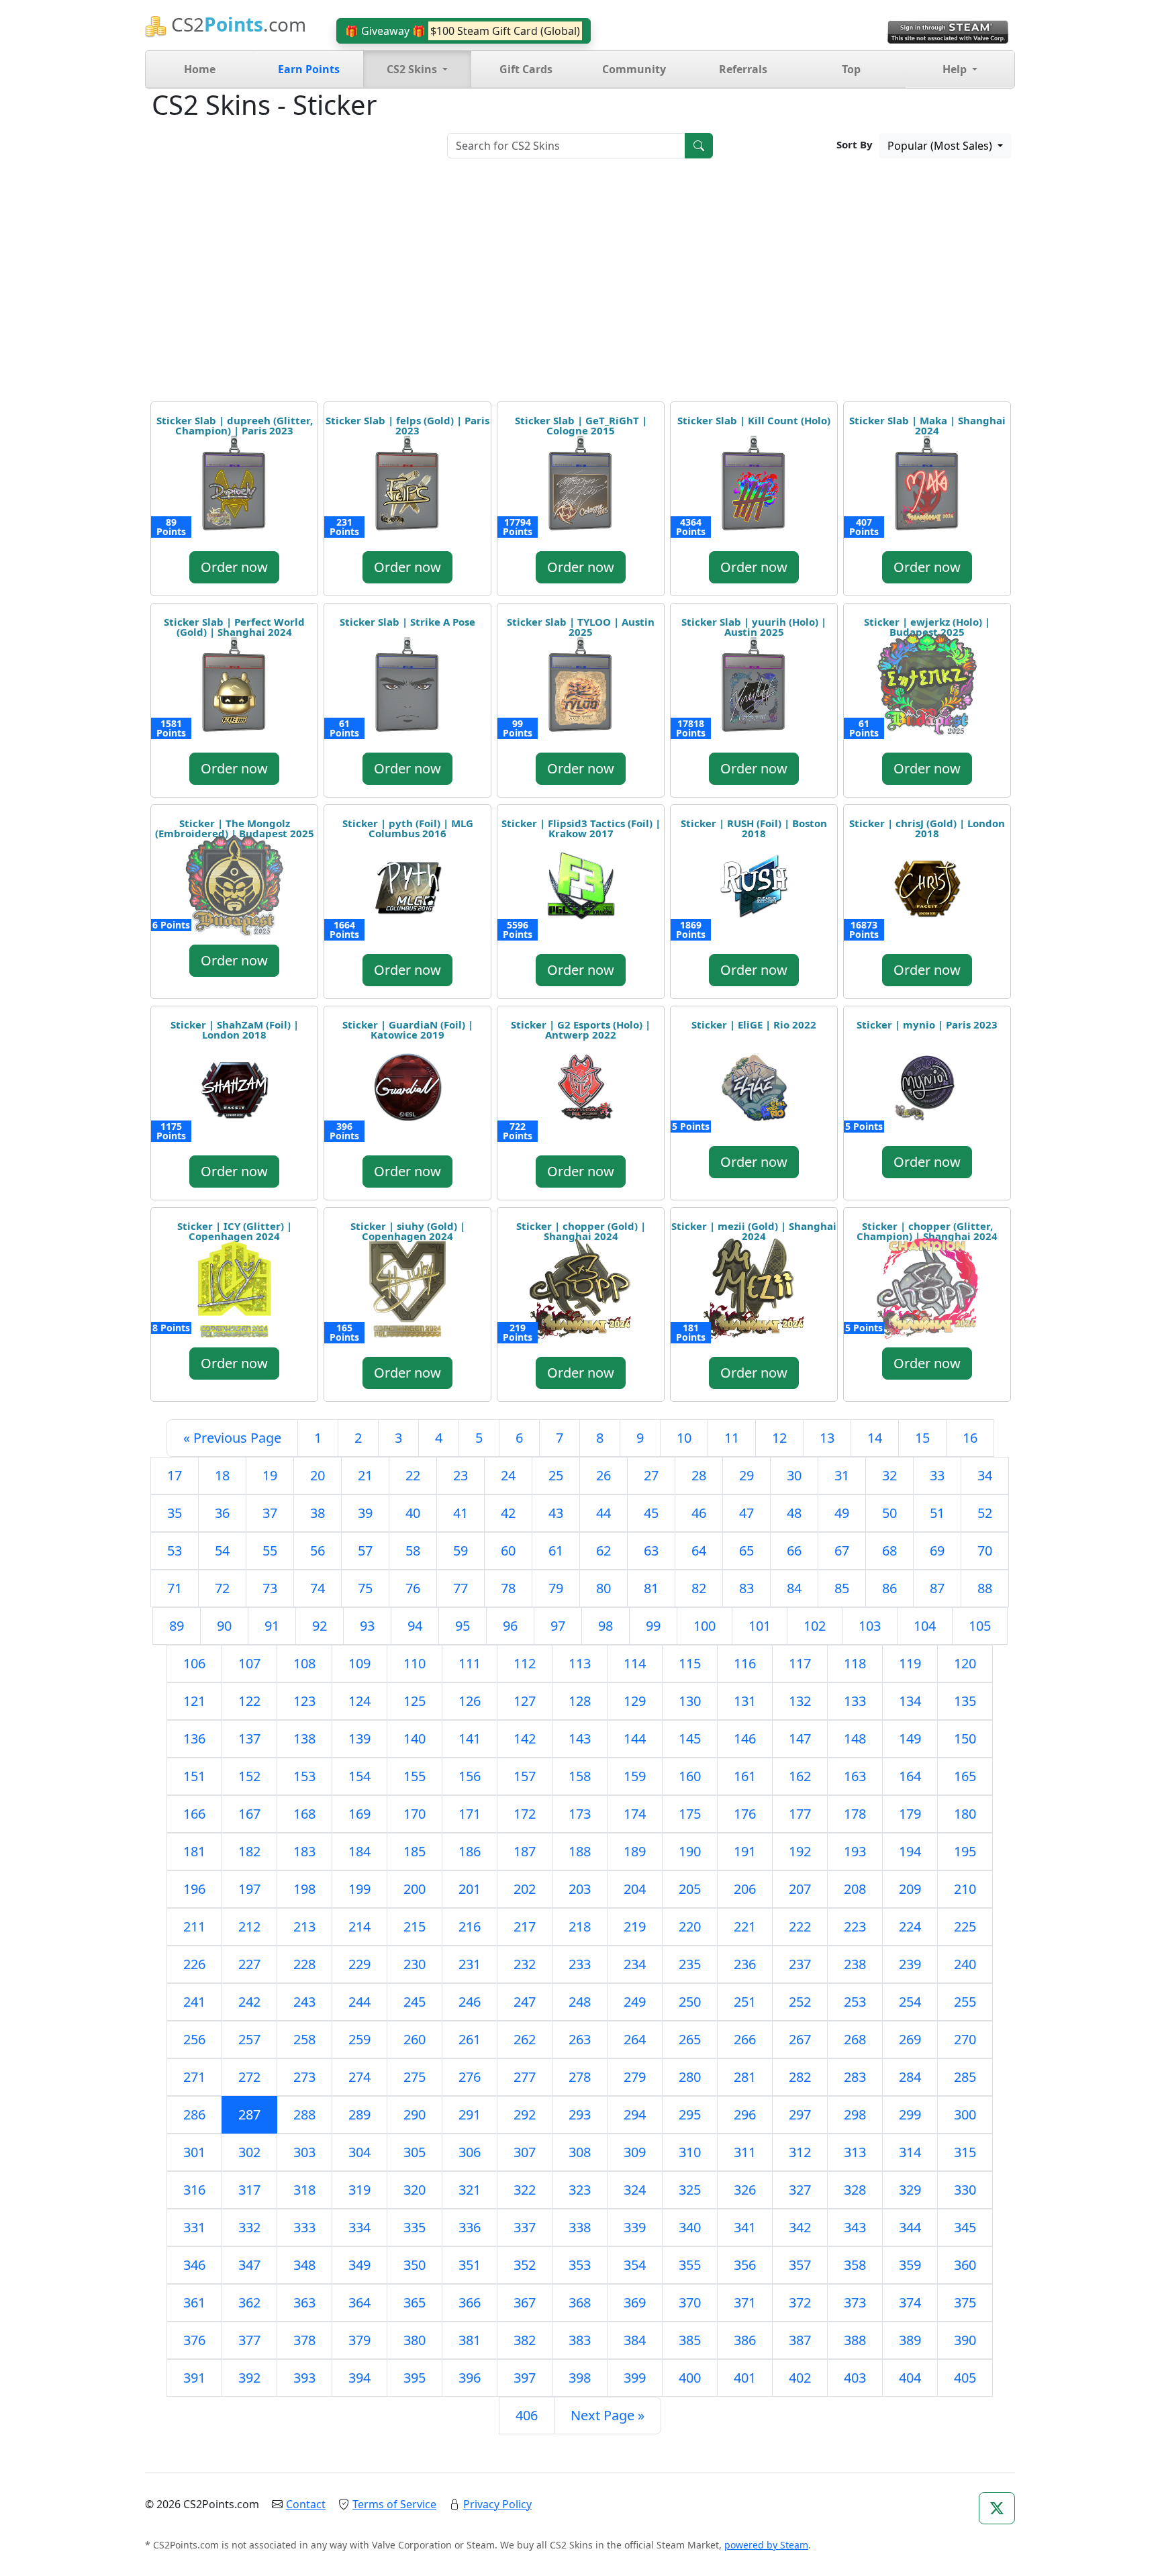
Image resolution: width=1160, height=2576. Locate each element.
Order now (234, 567)
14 (875, 1438)
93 (367, 1626)
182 (249, 1851)
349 (359, 2265)
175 (690, 1814)
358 (855, 2265)
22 (413, 1475)
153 (304, 1776)
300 (965, 2114)
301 (194, 2152)
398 (580, 2378)
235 (690, 1964)
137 (249, 1738)
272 (249, 2077)
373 (855, 2302)
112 (525, 1663)
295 (690, 2114)
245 (415, 2002)
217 (525, 1926)
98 (606, 1626)
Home (200, 69)
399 (635, 2378)
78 (508, 1588)
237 (800, 1964)
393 (304, 2378)
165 (965, 1776)
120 (965, 1663)
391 (194, 2378)
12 (779, 1438)
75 (365, 1588)
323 (580, 2190)
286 (194, 2114)
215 (415, 1926)
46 (699, 1513)
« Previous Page (232, 1438)
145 (690, 1738)
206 (745, 1889)
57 (365, 1551)
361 (194, 2302)
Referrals (743, 69)
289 (359, 2114)
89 (177, 1626)
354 (635, 2265)
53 (175, 1551)
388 (855, 2340)
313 (855, 2152)
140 (415, 1738)
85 (842, 1588)
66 (794, 1551)
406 (527, 2415)
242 (249, 2002)
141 (470, 1738)
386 (745, 2340)
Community (634, 69)
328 (855, 2190)
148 (855, 1738)
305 (415, 2152)
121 (194, 1701)
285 (965, 2077)
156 (470, 1776)
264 (635, 2039)
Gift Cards (526, 69)
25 (556, 1475)
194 (910, 1851)
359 (910, 2265)
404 (910, 2378)
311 (745, 2152)
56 (318, 1551)
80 (603, 1588)
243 (304, 2002)
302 (249, 2152)
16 (970, 1438)
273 (304, 2077)
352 (525, 2265)
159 (635, 1776)
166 (194, 1814)
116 (745, 1663)
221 (745, 1926)
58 (413, 1551)
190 (690, 1851)
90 (224, 1626)
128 (580, 1701)
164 (910, 1776)
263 (580, 2039)
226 (194, 1964)
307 (525, 2152)
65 (746, 1551)
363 (304, 2302)
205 (690, 1889)
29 (746, 1475)
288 (304, 2114)
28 (699, 1475)
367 (525, 2302)
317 (249, 2190)
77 (461, 1588)
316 (194, 2190)
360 (965, 2265)
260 (415, 2039)
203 (580, 1889)
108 (304, 1663)
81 (651, 1588)
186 (470, 1851)
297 (800, 2114)
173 (580, 1814)
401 (745, 2378)
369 (635, 2302)
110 (415, 1663)
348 (304, 2265)
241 (194, 2002)
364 (359, 2302)
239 (910, 1964)
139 (359, 1738)
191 (745, 1851)
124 (359, 1701)
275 (415, 2077)
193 (855, 1851)
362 (249, 2302)
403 (855, 2378)
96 (510, 1626)
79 (556, 1588)
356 (745, 2265)
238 (855, 1964)
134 (910, 1701)
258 (304, 2039)
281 (745, 2077)
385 (690, 2340)
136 (194, 1738)
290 (415, 2114)
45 (651, 1513)
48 (794, 1513)
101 (760, 1626)
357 (800, 2265)
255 (965, 2002)
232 (525, 1964)
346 (194, 2265)
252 (800, 2002)
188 (580, 1851)
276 (470, 2077)
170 (415, 1814)
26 (603, 1475)
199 (359, 1889)
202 (525, 1889)
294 (635, 2114)
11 (732, 1438)
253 (855, 2002)
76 (413, 1588)
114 (635, 1663)
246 (470, 2002)
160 (690, 1776)
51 (937, 1513)
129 (635, 1701)
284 (910, 2077)
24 (508, 1475)
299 (910, 2114)
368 (580, 2302)
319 (359, 2190)
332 (249, 2227)
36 (222, 1513)
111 (470, 1663)
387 (800, 2340)
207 (800, 1889)
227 (249, 1964)
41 (461, 1513)
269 (910, 2039)
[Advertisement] (580, 285)
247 (525, 2002)
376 (194, 2340)
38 (318, 1513)
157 (525, 1776)
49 (842, 1513)
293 (580, 2114)
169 (359, 1814)
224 (910, 1926)
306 (470, 2152)
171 (470, 1814)
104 (925, 1626)
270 (965, 2039)
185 (415, 1851)
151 (194, 1776)
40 (413, 1513)
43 (556, 1513)
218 (580, 1926)
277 (525, 2077)
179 (910, 1814)
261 (470, 2039)
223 (855, 1926)
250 (690, 2002)
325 (690, 2190)
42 (508, 1513)
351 (470, 2265)
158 (580, 1776)
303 (304, 2152)
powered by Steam (766, 2545)
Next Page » (608, 2415)
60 (508, 1551)
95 (463, 1626)
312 (800, 2152)
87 (937, 1588)
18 (222, 1475)
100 (705, 1626)
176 (745, 1814)
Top (851, 69)
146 (745, 1738)
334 (359, 2227)
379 (359, 2340)
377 (249, 2340)
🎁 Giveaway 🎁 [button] (463, 31)
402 (800, 2378)
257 (249, 2039)
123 (304, 1701)
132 (800, 1701)
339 (635, 2227)
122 (249, 1701)
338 (580, 2227)
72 (222, 1588)
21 (365, 1475)
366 (470, 2302)
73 (270, 1588)
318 (304, 2190)
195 (965, 1851)
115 (690, 1663)
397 (525, 2378)
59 (461, 1551)
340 (690, 2227)
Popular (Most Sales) (941, 146)
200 (415, 1889)
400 (690, 2378)
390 (965, 2340)
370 (690, 2302)
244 (359, 2002)
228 (304, 1964)
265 (690, 2039)
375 (965, 2302)
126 (470, 1701)
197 (249, 1889)
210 (965, 1889)
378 (304, 2340)
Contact (306, 2504)
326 (745, 2190)
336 (470, 2227)
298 (855, 2114)
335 (415, 2227)
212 (249, 1926)
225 (965, 1926)
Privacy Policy (497, 2504)
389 (910, 2340)
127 (525, 1701)
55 (270, 1551)
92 (320, 1626)
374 (910, 2302)
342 (800, 2227)
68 (889, 1551)
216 (470, 1926)
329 (910, 2190)
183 (304, 1851)
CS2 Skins (413, 69)
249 (635, 2002)
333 (304, 2227)
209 (910, 1889)
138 (304, 1738)
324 (635, 2190)
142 (525, 1738)
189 (635, 1851)
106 (194, 1663)
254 (910, 2002)
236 (745, 1964)
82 (699, 1588)
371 (745, 2302)
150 (965, 1738)
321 (470, 2190)
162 (800, 1776)
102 (815, 1626)
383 (580, 2340)
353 (580, 2265)
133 (855, 1701)
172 (525, 1814)
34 (985, 1475)
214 (359, 1926)
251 (745, 2002)
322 (525, 2190)
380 (415, 2340)
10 (684, 1438)
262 (525, 2039)
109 (359, 1663)
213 (304, 1926)
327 (800, 2190)
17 (175, 1475)
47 (746, 1513)
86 (889, 1588)
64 (699, 1551)
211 (194, 1926)
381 (470, 2340)
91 (272, 1626)
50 (889, 1513)
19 (270, 1475)
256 (194, 2039)
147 (800, 1738)
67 (842, 1551)
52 (985, 1513)
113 (580, 1663)
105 (980, 1626)
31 (842, 1475)
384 (635, 2340)
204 (635, 1889)
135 (965, 1701)
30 (794, 1475)
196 (194, 1889)
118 (855, 1663)
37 (270, 1513)
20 (318, 1475)
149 (910, 1738)
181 (194, 1851)
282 (800, 2077)
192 (800, 1851)
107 (249, 1663)
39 (365, 1513)
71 (175, 1588)
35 (175, 1513)
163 (855, 1776)
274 (359, 2077)
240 (965, 1964)
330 (965, 2190)
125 (415, 1701)
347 (249, 2265)
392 (249, 2378)
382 (525, 2340)
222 (800, 1926)
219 (635, 1926)
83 (746, 1588)
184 (359, 1851)
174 (635, 1814)
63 (651, 1551)
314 (910, 2152)
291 (470, 2114)
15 (922, 1438)
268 (855, 2039)
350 (415, 2265)
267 (800, 2039)
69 (937, 1551)
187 (525, 1851)
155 (415, 1776)
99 (653, 1626)
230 (415, 1964)
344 (910, 2227)
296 (745, 2114)
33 (937, 1475)
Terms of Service (394, 2504)
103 (870, 1626)
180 (965, 1814)
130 (690, 1701)
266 (745, 2039)
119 (910, 1663)
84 (794, 1588)
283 (855, 2077)
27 (651, 1475)
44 (603, 1513)
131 (745, 1701)
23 (461, 1475)
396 (470, 2378)
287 (249, 2114)
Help (956, 69)
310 (690, 2152)
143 (580, 1738)
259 (359, 2039)
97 (558, 1626)
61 (556, 1551)
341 (745, 2227)
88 (985, 1588)
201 (470, 1889)
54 (222, 1551)
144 (635, 1738)
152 (249, 1776)
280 (690, 2077)
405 (965, 2378)
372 (800, 2302)
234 (635, 1964)
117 (800, 1663)
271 (194, 2077)
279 (635, 2077)
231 (470, 1964)
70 (985, 1551)
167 (249, 1814)
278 (580, 2077)
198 (304, 1889)
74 (318, 1588)
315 (965, 2152)
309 (635, 2152)
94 (415, 1626)
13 (827, 1438)
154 (359, 1776)
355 (690, 2265)
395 (415, 2378)
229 (359, 1964)
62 (603, 1551)
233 (580, 1964)
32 (889, 1475)
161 (745, 1776)
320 (415, 2190)
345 (965, 2227)
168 (304, 1814)
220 (690, 1926)
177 (800, 1814)
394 (359, 2378)
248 (580, 2002)
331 (194, 2227)
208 (855, 1889)
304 (359, 2152)
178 (855, 1814)
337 (525, 2227)
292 (525, 2114)
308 (580, 2152)
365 (415, 2302)
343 (855, 2227)
